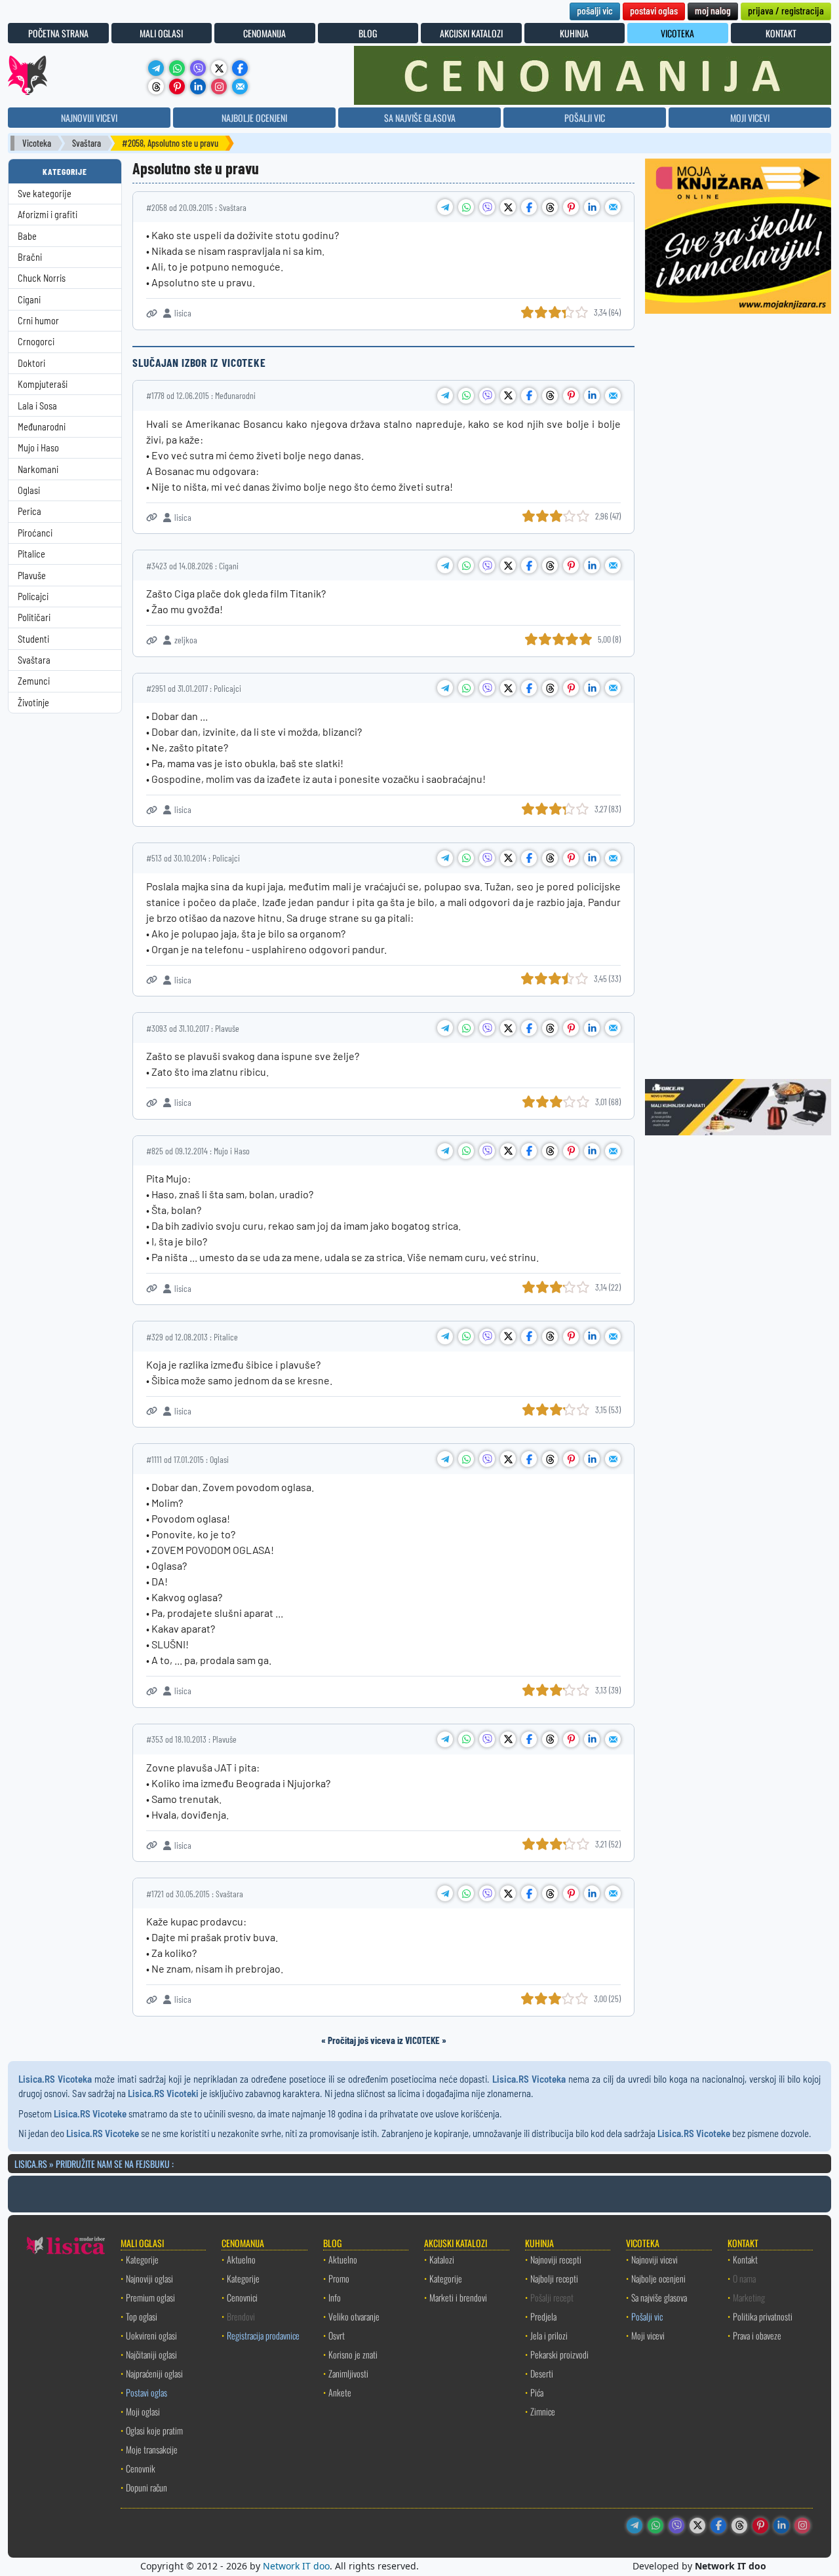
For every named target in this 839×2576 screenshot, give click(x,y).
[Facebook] (240, 68)
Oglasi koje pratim (154, 2430)
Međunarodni (42, 427)
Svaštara (87, 143)
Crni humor (38, 321)
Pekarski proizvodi (559, 2354)
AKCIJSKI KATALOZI (471, 33)
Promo (339, 2278)
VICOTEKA (677, 33)
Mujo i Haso (38, 448)
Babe (27, 236)
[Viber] (198, 68)
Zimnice (543, 2411)
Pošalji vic (647, 2316)
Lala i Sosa (37, 406)
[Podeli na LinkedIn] (592, 207)
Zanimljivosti (348, 2373)
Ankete (340, 2392)
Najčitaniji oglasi (151, 2354)
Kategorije (142, 2259)
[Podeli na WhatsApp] (466, 207)
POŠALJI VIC (585, 118)
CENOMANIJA (264, 33)
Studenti (33, 639)
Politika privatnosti (763, 2316)
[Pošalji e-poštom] (240, 86)
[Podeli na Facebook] (529, 207)
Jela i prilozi (549, 2335)
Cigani (29, 300)
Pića (537, 2392)
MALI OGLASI (161, 33)
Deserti (542, 2373)
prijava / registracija (786, 10)
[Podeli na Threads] (550, 207)
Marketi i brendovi (458, 2297)
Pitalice (31, 554)
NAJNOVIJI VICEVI (89, 118)
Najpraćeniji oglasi (154, 2373)
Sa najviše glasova (659, 2297)
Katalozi (442, 2259)
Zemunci (34, 681)
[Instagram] (219, 86)
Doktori (31, 363)
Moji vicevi (648, 2335)
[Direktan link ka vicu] (152, 313)
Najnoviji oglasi (149, 2278)
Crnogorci (36, 342)
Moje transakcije (152, 2449)
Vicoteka (37, 143)
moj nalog (713, 10)
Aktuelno (241, 2259)
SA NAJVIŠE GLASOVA (420, 118)
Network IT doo (296, 2566)
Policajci (33, 597)
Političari (34, 617)
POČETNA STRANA (58, 33)
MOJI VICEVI (750, 118)
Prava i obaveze (757, 2335)
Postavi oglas (146, 2392)
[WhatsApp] (177, 68)
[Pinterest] (177, 86)
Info (335, 2297)
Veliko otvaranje (354, 2316)
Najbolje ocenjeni (658, 2278)
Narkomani (38, 469)
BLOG (368, 33)
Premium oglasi (150, 2297)
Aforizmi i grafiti (48, 215)
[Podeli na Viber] (487, 207)
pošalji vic (595, 10)
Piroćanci (35, 533)
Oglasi (29, 490)
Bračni (30, 257)
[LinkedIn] (198, 86)
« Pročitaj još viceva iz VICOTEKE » (384, 2040)
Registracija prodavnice (263, 2335)
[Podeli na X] (508, 207)
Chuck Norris (42, 278)
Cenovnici (242, 2297)
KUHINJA (574, 33)
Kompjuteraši (43, 384)
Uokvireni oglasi (151, 2335)
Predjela (543, 2316)
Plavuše (32, 576)
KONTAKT (781, 33)
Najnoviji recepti (556, 2259)
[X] (219, 68)
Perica (29, 511)
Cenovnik (141, 2468)
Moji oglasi (143, 2411)
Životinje (33, 703)
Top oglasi (142, 2316)
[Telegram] (156, 68)
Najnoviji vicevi (654, 2259)
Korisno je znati (353, 2354)
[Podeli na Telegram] (445, 207)
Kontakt (745, 2259)
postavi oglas (654, 10)
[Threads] (156, 86)
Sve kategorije (45, 194)
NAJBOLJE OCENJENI (254, 118)
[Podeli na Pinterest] (571, 207)
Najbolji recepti (554, 2278)
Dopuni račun (146, 2487)
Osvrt (337, 2335)
